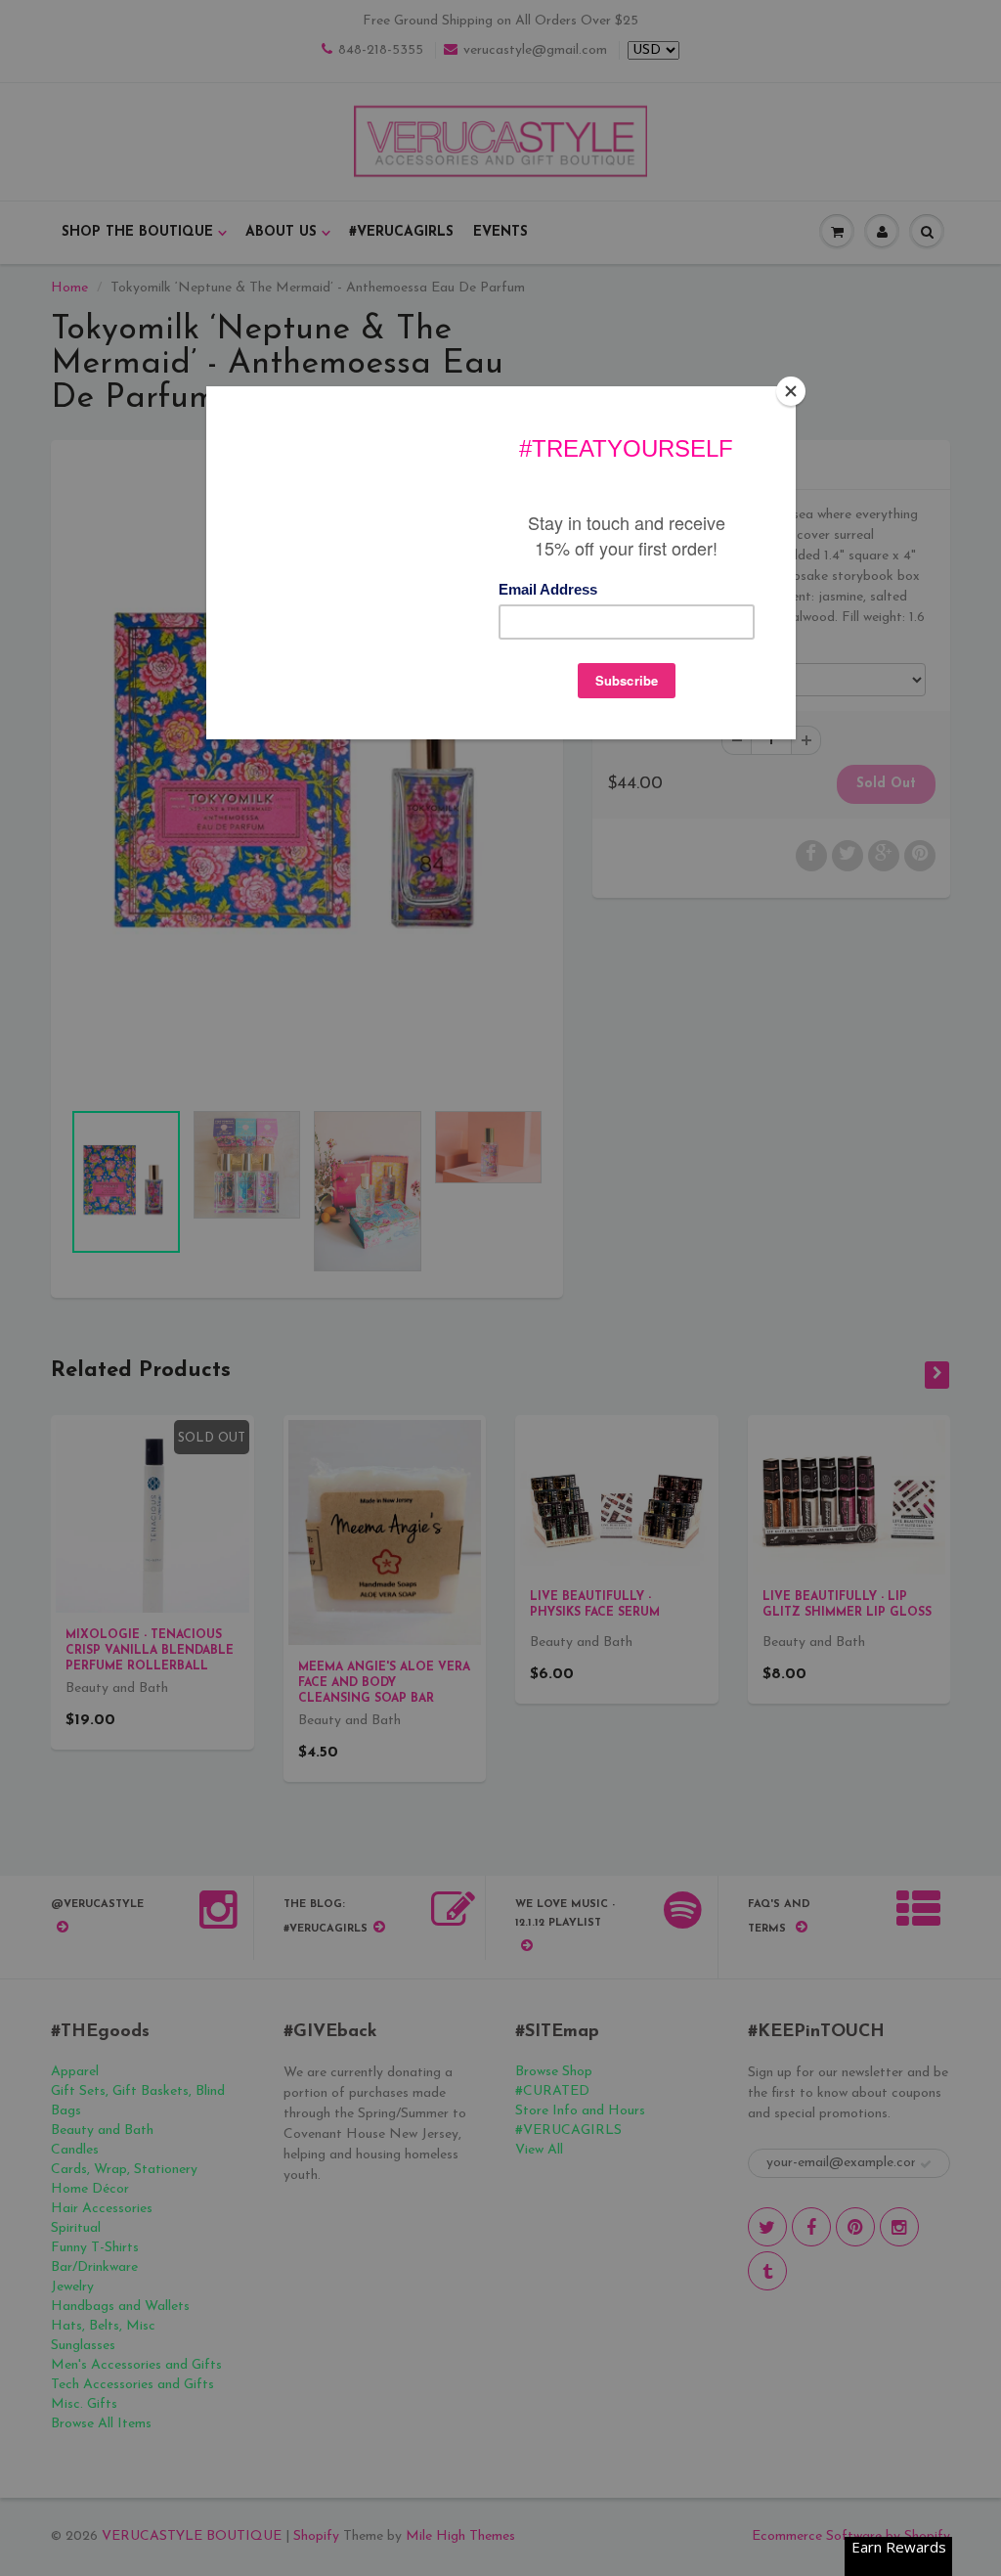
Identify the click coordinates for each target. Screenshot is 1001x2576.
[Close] (791, 391)
